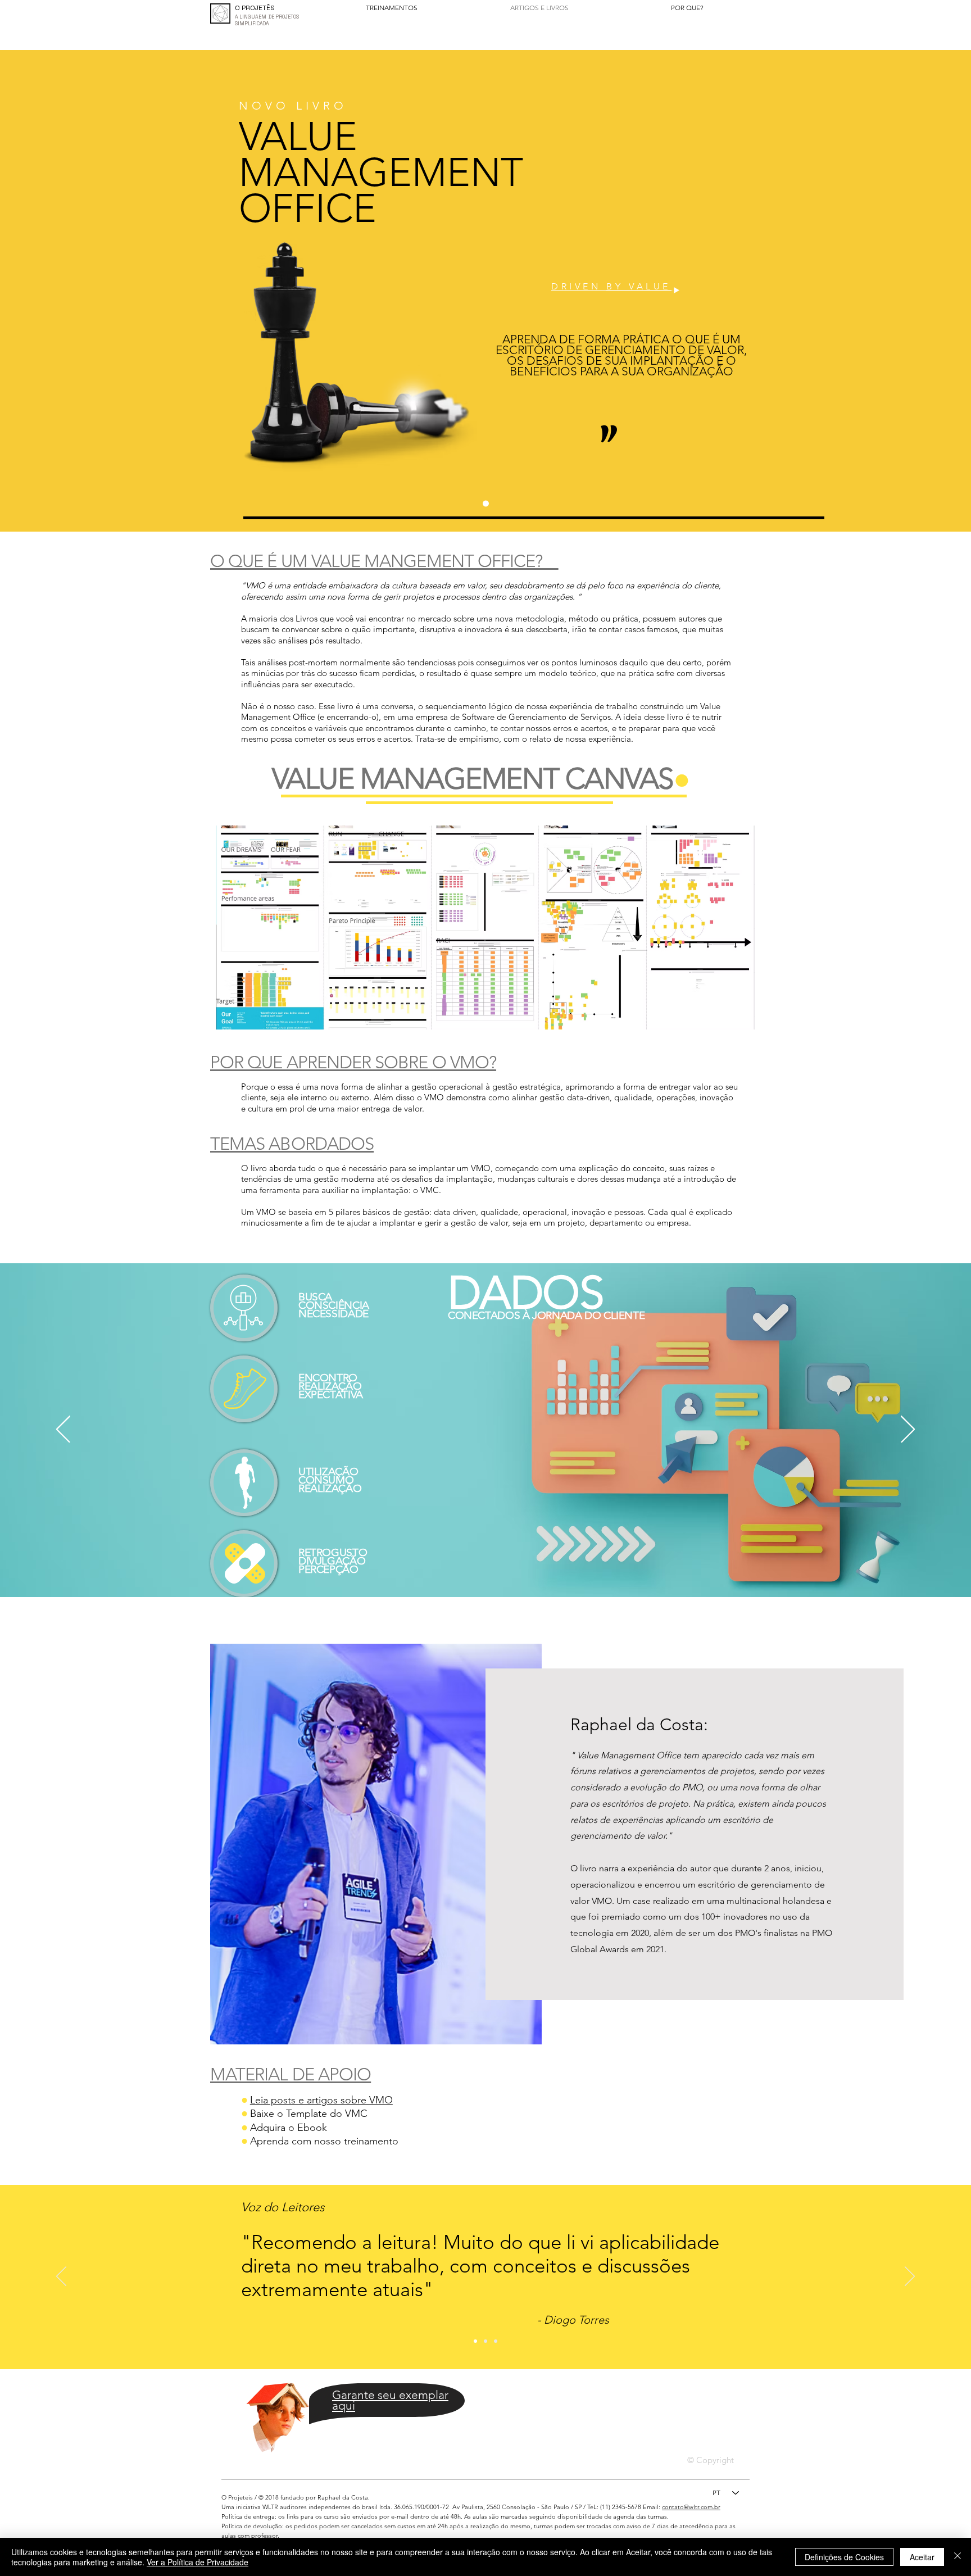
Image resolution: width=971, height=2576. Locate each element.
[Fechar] (958, 2557)
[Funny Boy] (278, 2412)
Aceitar (922, 2557)
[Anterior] (63, 1430)
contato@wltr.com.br (691, 2507)
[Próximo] (908, 1430)
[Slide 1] (486, 504)
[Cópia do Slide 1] (496, 2341)
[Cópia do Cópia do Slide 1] (485, 2341)
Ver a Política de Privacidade (198, 2562)
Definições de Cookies (844, 2557)
